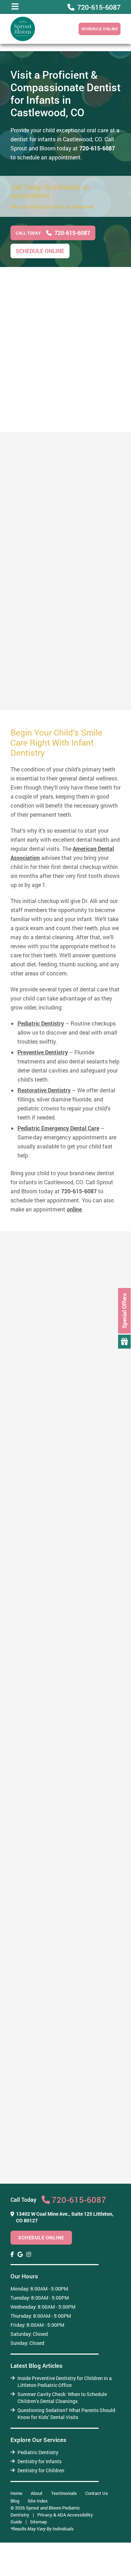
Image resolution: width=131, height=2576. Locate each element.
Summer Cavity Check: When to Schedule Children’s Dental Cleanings (62, 2398)
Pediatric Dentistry (41, 1023)
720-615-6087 (97, 148)
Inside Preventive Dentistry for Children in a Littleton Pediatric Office (65, 2382)
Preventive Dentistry (43, 1052)
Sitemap (38, 2522)
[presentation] (12, 2254)
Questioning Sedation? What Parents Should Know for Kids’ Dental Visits (66, 2414)
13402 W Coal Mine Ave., (65, 2217)
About (37, 2493)
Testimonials (64, 2493)
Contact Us (97, 2493)
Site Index (38, 2501)
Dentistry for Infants (39, 2461)
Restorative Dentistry (44, 1090)
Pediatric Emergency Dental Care (58, 1128)
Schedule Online (100, 29)
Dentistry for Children (41, 2470)
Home (16, 2493)
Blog (15, 2501)
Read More (24, 724)
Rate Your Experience (63, 2198)
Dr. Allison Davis (41, 647)
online (74, 1209)
